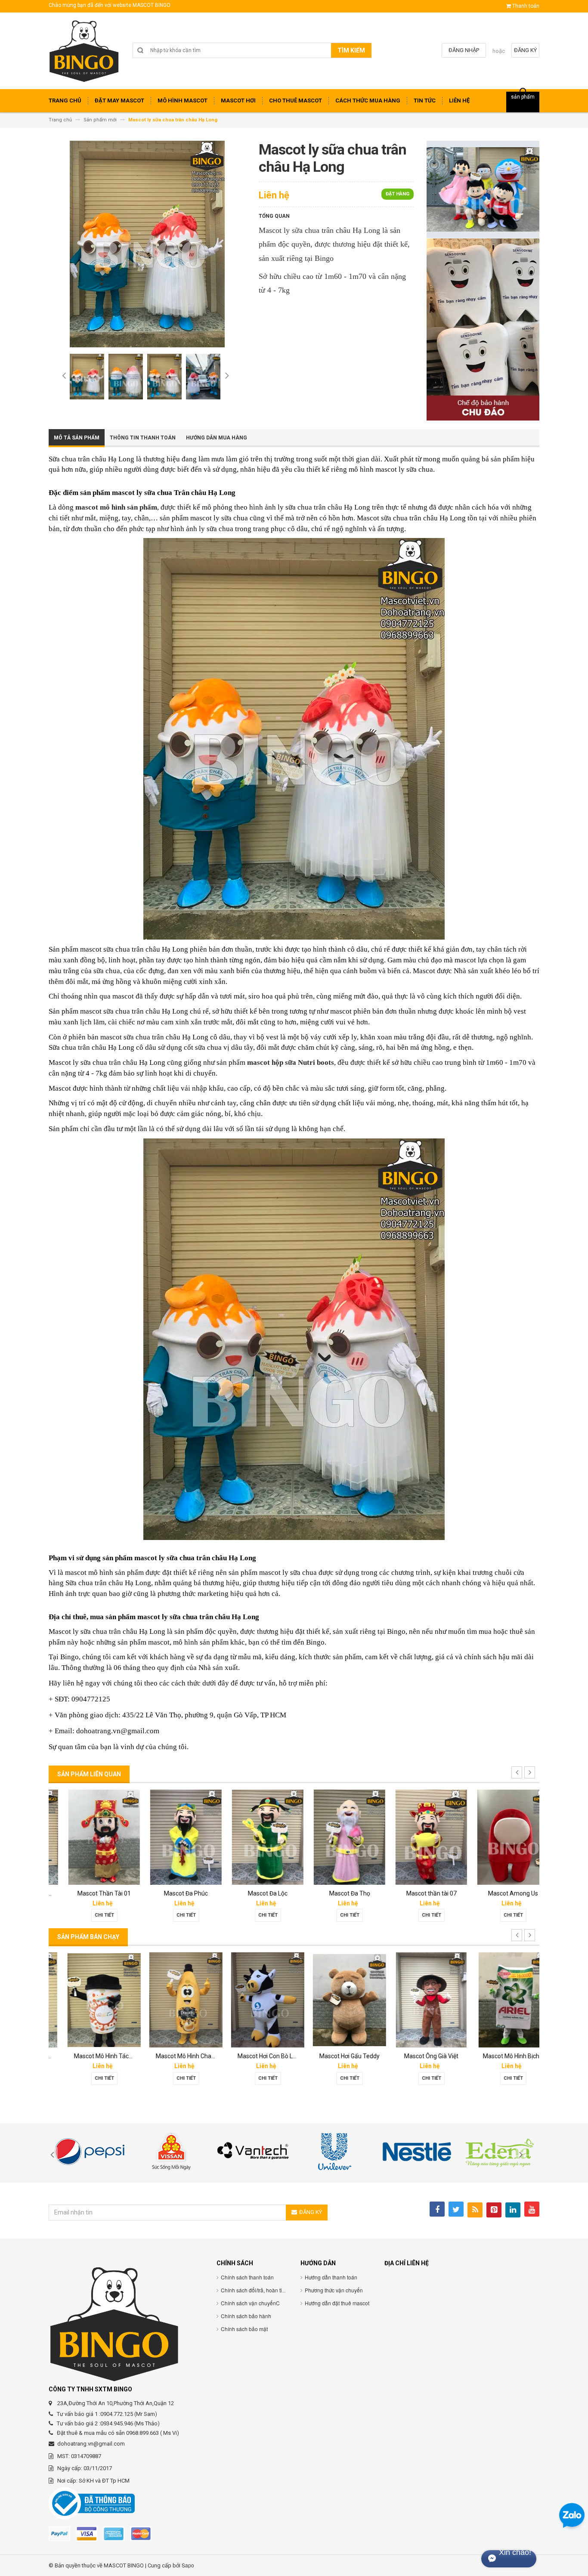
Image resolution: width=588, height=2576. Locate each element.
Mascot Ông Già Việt (417, 2056)
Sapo (188, 2565)
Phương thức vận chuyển (334, 2290)
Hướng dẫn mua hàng (217, 438)
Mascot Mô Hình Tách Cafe (96, 2056)
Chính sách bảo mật (244, 2329)
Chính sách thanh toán (247, 2277)
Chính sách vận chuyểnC (250, 2303)
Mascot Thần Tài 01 (90, 1893)
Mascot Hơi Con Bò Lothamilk (262, 2056)
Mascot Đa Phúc (171, 1893)
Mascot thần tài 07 (417, 1893)
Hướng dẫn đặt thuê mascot (337, 2303)
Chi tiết (90, 1915)
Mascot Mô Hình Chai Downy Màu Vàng (194, 2056)
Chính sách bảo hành (246, 2316)
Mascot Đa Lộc (253, 1893)
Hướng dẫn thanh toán (331, 2277)
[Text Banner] (483, 329)
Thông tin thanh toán (143, 438)
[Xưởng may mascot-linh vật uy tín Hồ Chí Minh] (84, 54)
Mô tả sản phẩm (77, 438)
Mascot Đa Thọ (335, 1893)
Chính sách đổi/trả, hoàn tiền (254, 2290)
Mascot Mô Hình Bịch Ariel (503, 2056)
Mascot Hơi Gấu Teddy (335, 2056)
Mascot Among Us (498, 1893)
